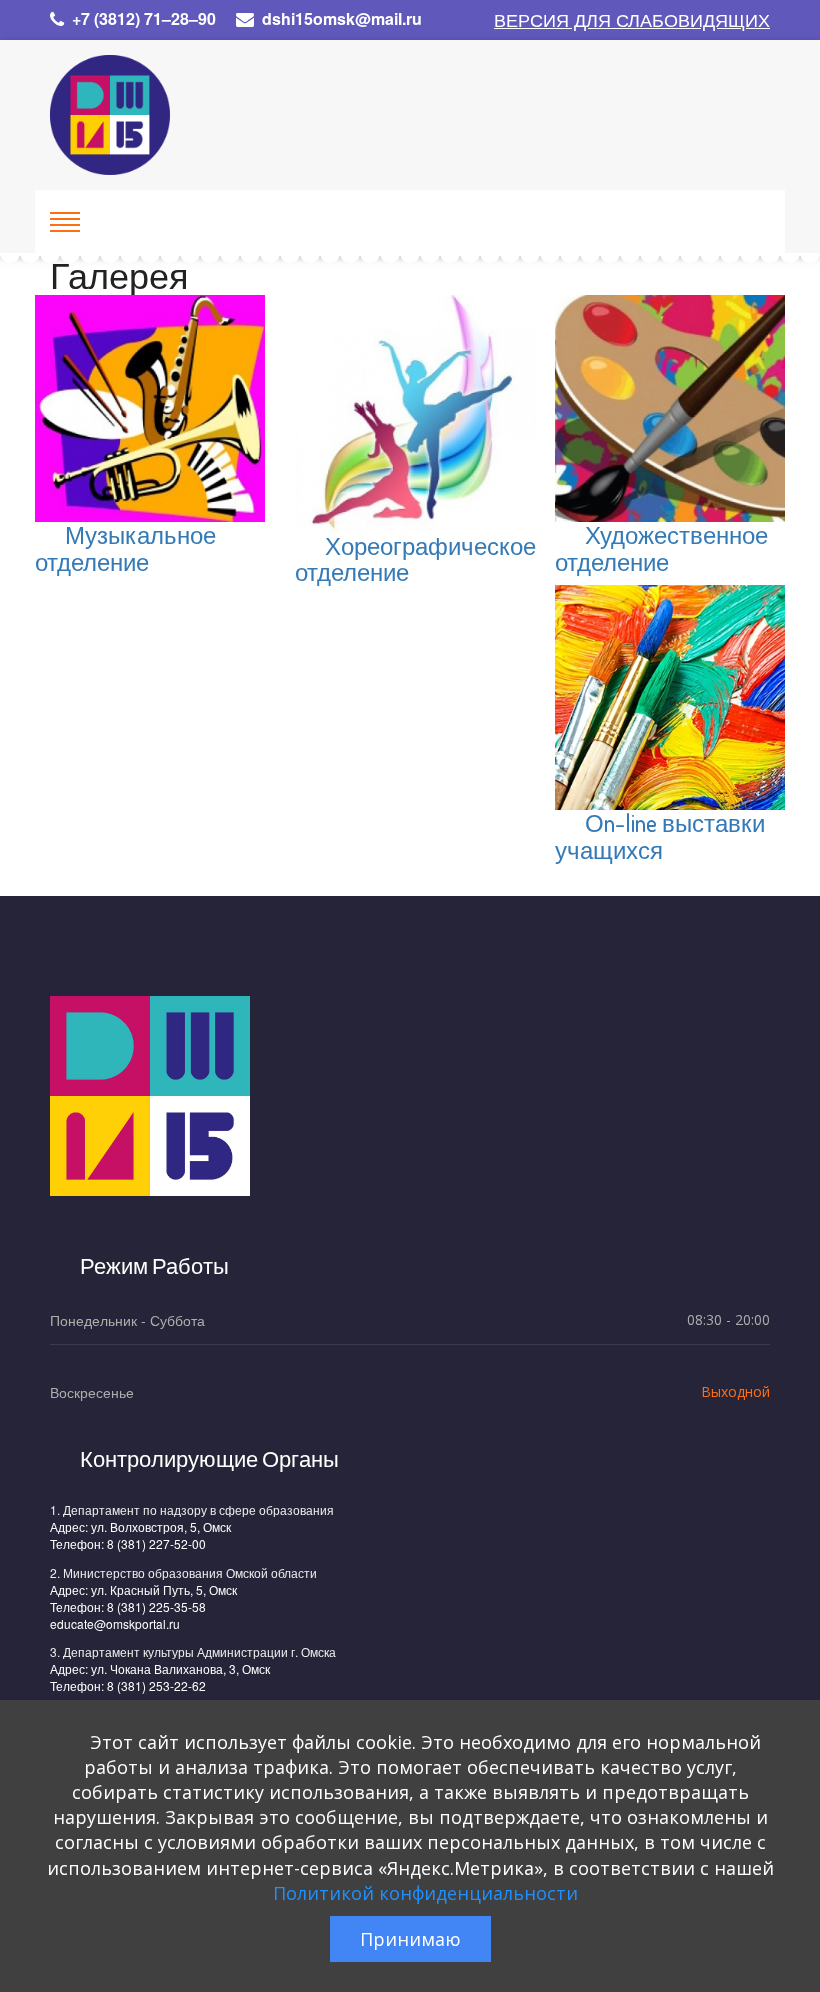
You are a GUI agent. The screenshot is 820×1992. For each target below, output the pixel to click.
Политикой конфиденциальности (425, 1893)
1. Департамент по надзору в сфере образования (192, 1509)
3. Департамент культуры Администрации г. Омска (193, 1651)
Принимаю (410, 1939)
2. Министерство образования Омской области (183, 1572)
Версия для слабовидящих (632, 19)
